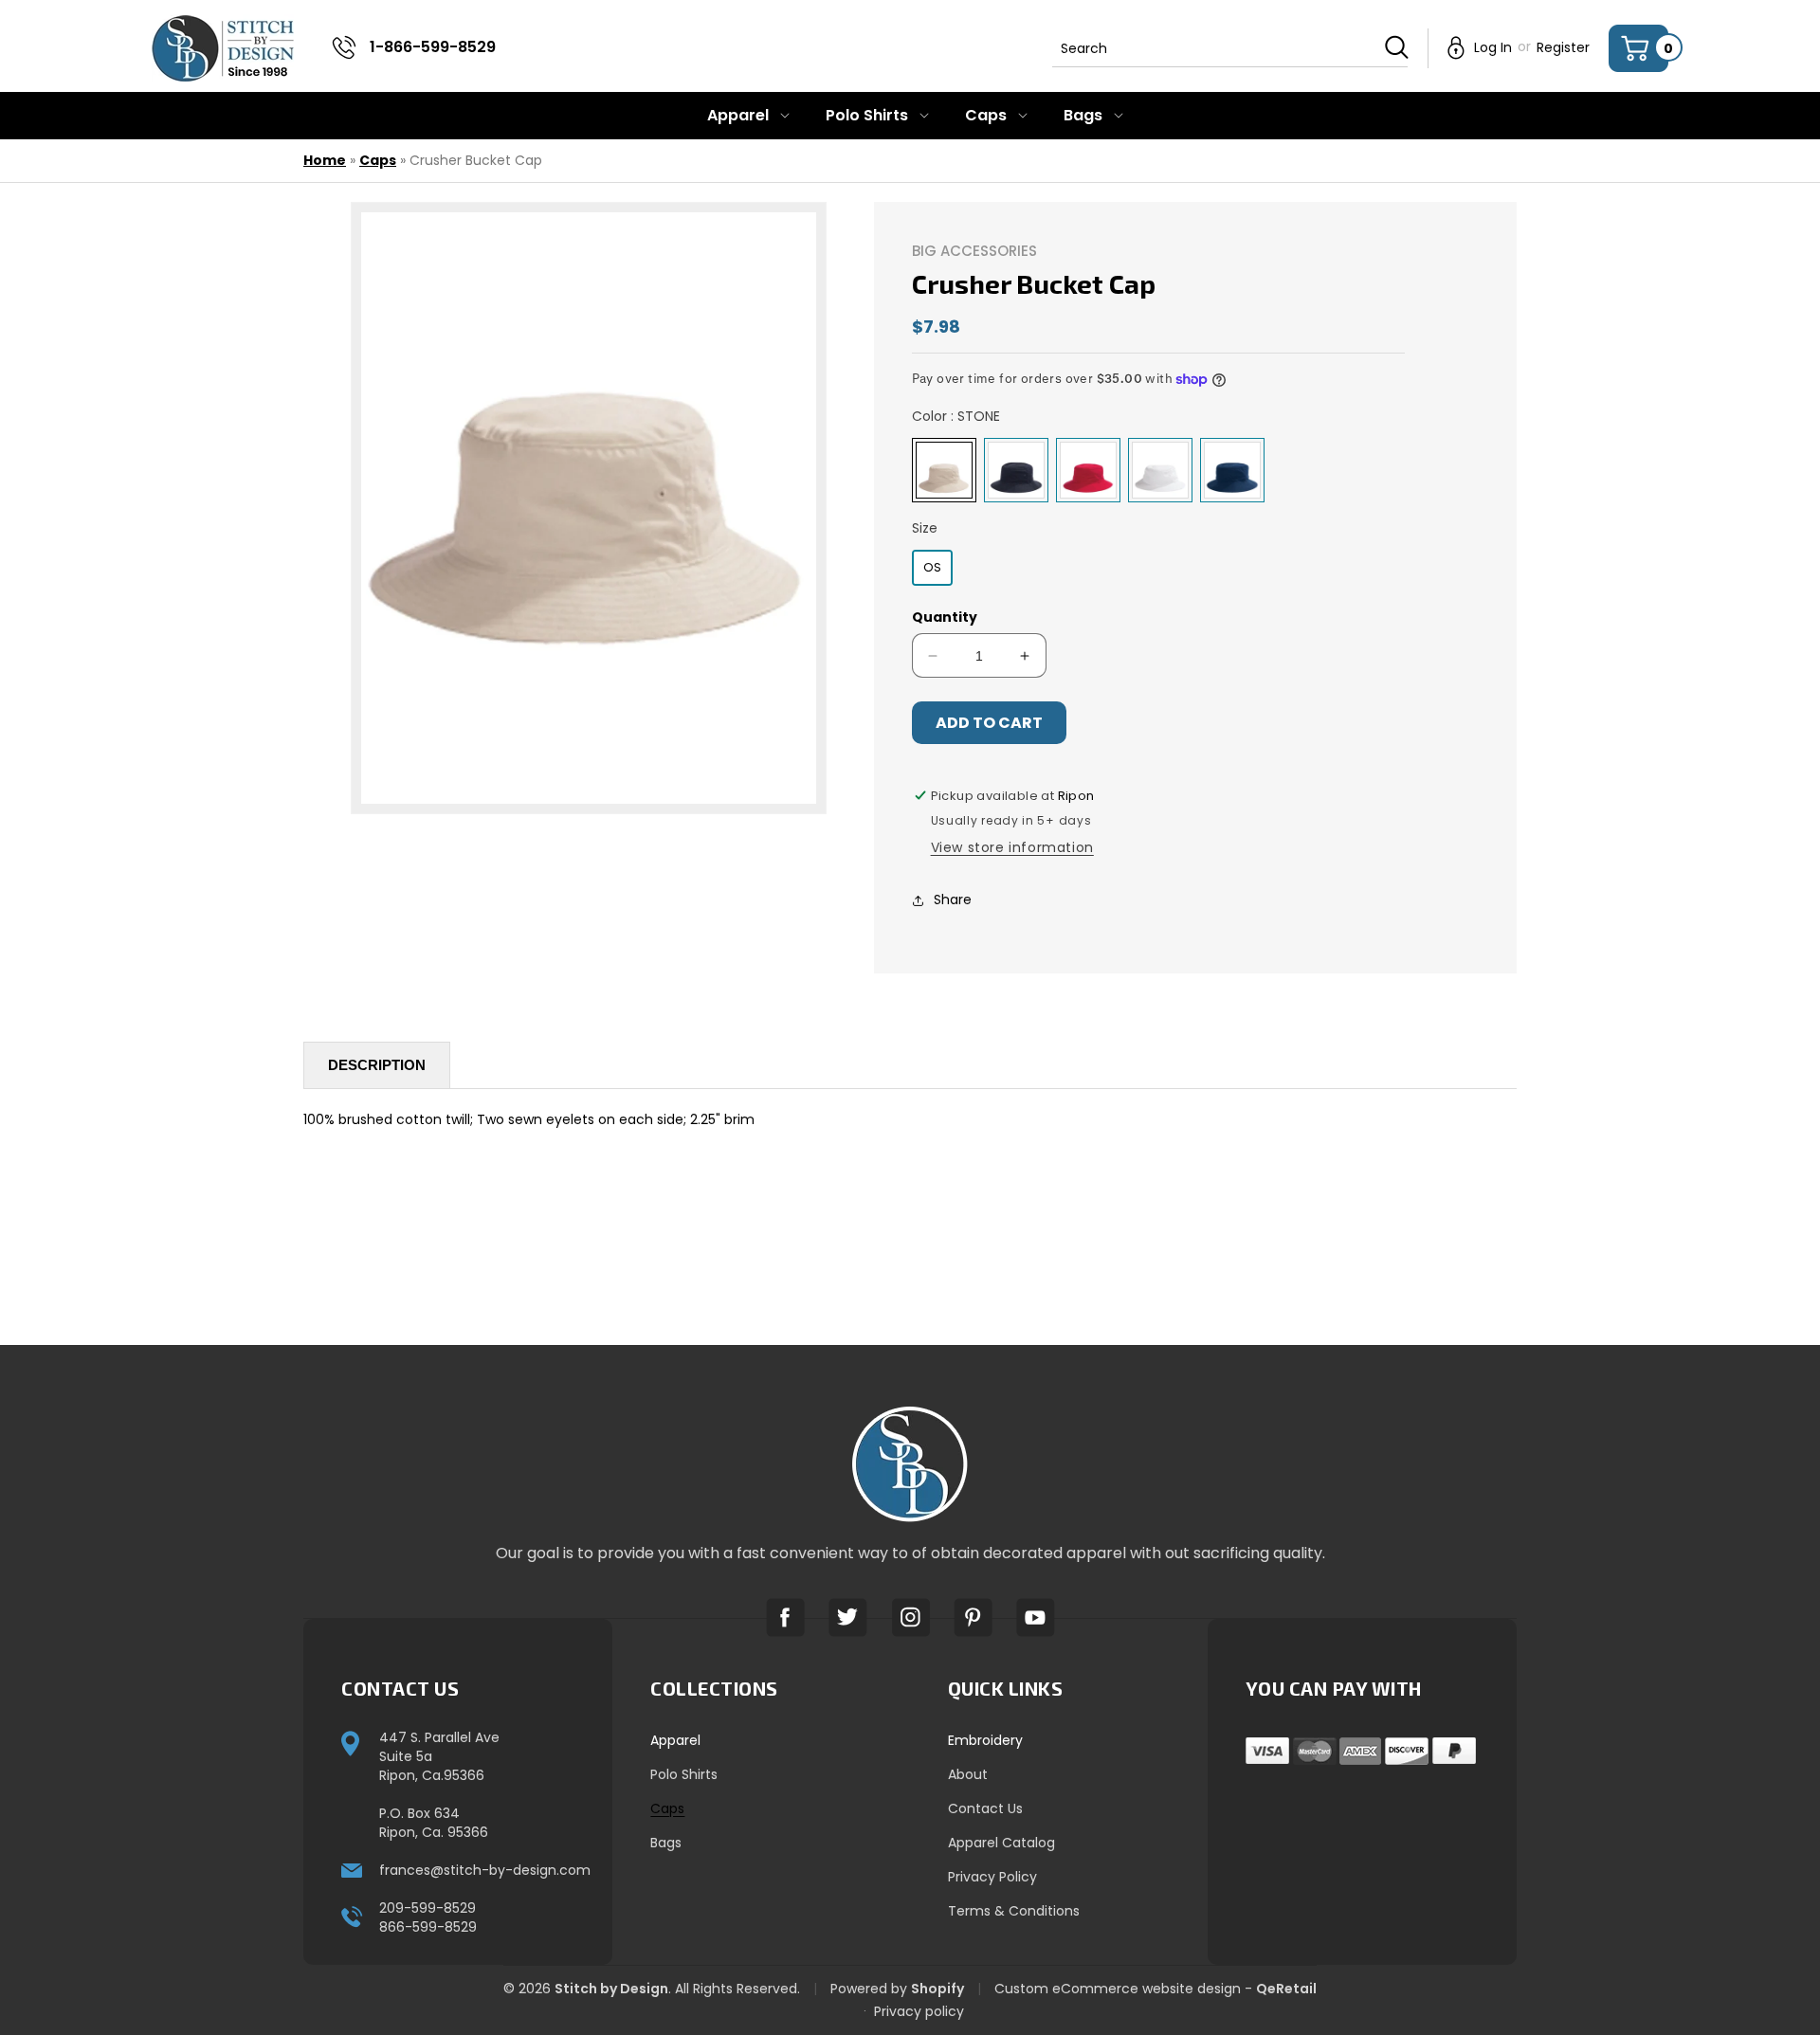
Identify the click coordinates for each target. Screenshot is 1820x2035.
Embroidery (985, 1740)
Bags (666, 1843)
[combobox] (1230, 48)
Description (377, 1065)
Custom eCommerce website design (1118, 1989)
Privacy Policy (992, 1877)
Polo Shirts (684, 1774)
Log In (1493, 47)
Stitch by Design (611, 1989)
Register (1563, 47)
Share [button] (953, 899)
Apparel (675, 1740)
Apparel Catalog (1001, 1843)
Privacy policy (919, 2011)
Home (325, 160)
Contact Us (985, 1808)
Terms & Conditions (1014, 1911)
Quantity (945, 617)
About (968, 1774)
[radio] (944, 470)
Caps (378, 160)
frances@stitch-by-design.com (485, 1870)
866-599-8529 (428, 1927)
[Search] (1397, 47)
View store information (1012, 847)
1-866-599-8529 (433, 47)
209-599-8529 (428, 1908)
